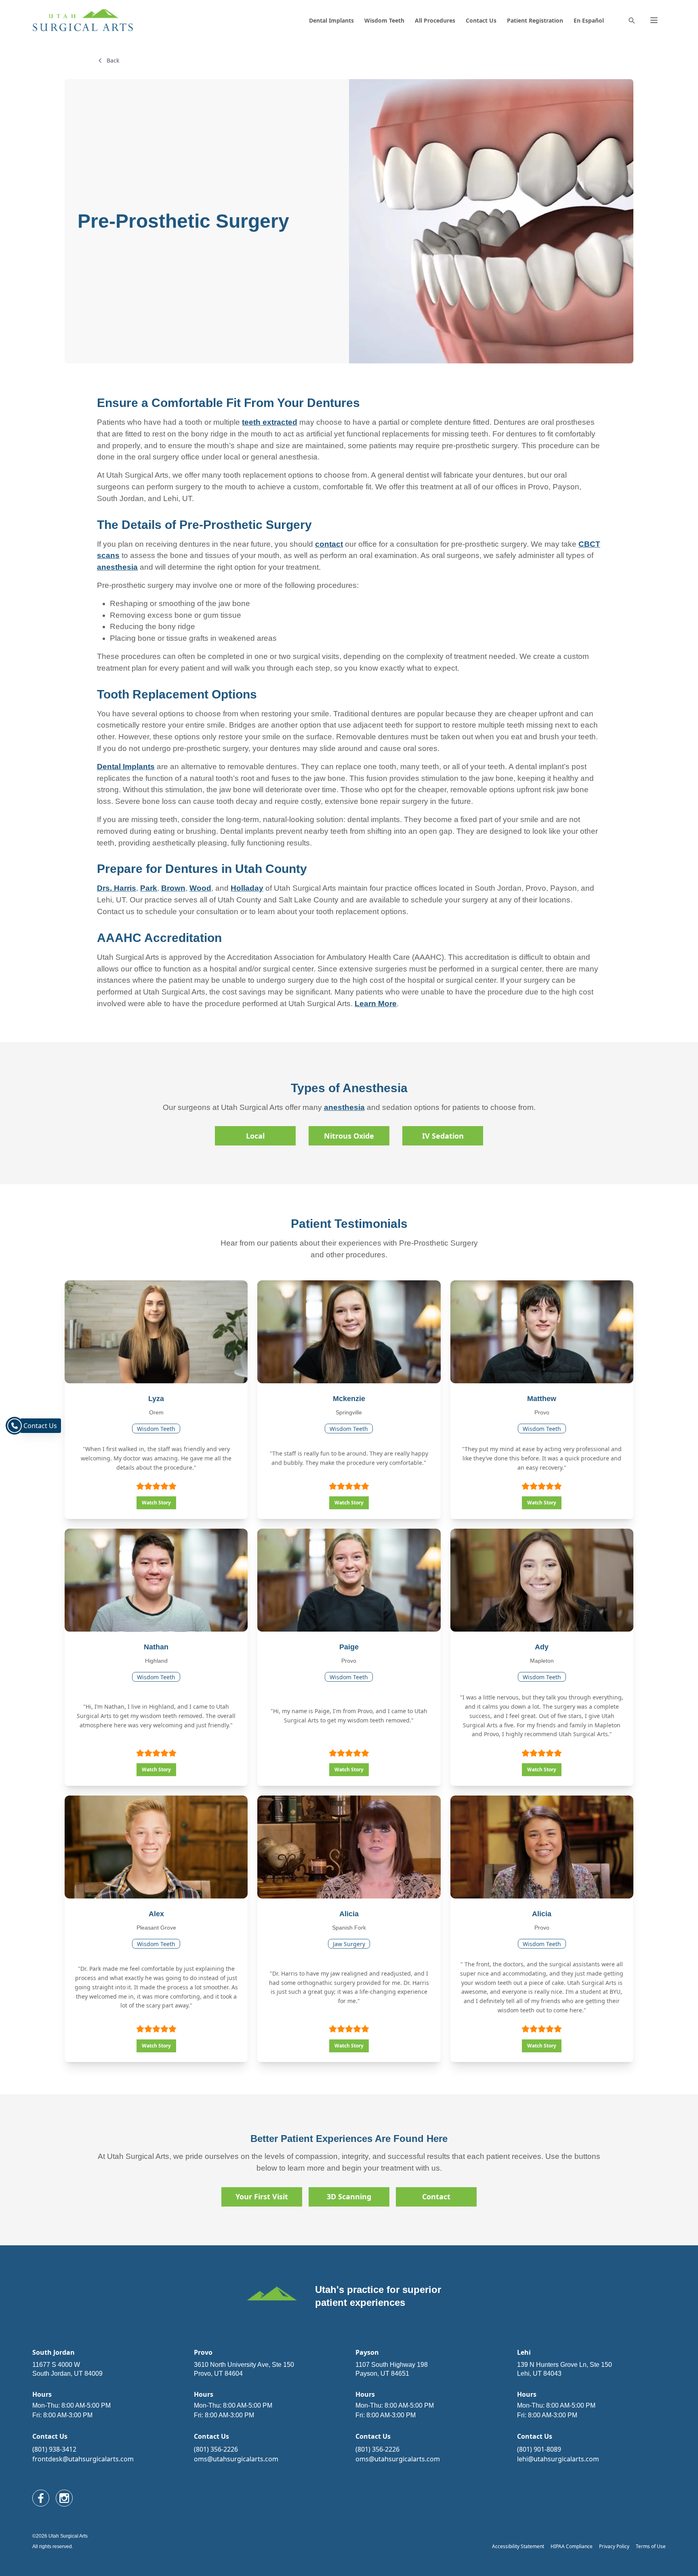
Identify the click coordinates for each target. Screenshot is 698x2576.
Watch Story (156, 1503)
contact (329, 544)
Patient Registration (535, 20)
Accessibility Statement (518, 2546)
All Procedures (435, 20)
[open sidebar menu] (654, 20)
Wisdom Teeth (384, 20)
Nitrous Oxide (349, 1136)
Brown (173, 888)
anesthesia (117, 567)
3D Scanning (349, 2196)
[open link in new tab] (41, 2498)
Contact (436, 2196)
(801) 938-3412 (54, 2449)
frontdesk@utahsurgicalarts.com (83, 2459)
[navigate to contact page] (15, 1426)
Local (255, 1136)
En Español (589, 20)
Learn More (376, 1004)
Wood (200, 888)
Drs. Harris (117, 888)
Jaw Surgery (349, 1944)
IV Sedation (443, 1136)
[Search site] (631, 20)
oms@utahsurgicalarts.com (236, 2459)
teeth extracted (270, 422)
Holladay (247, 888)
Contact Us (481, 20)
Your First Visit (262, 2196)
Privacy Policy (614, 2546)
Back (113, 60)
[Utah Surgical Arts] (83, 20)
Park (149, 888)
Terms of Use (651, 2546)
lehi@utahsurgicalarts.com (558, 2459)
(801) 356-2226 (216, 2449)
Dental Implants (331, 20)
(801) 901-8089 (539, 2449)
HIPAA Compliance (572, 2546)
